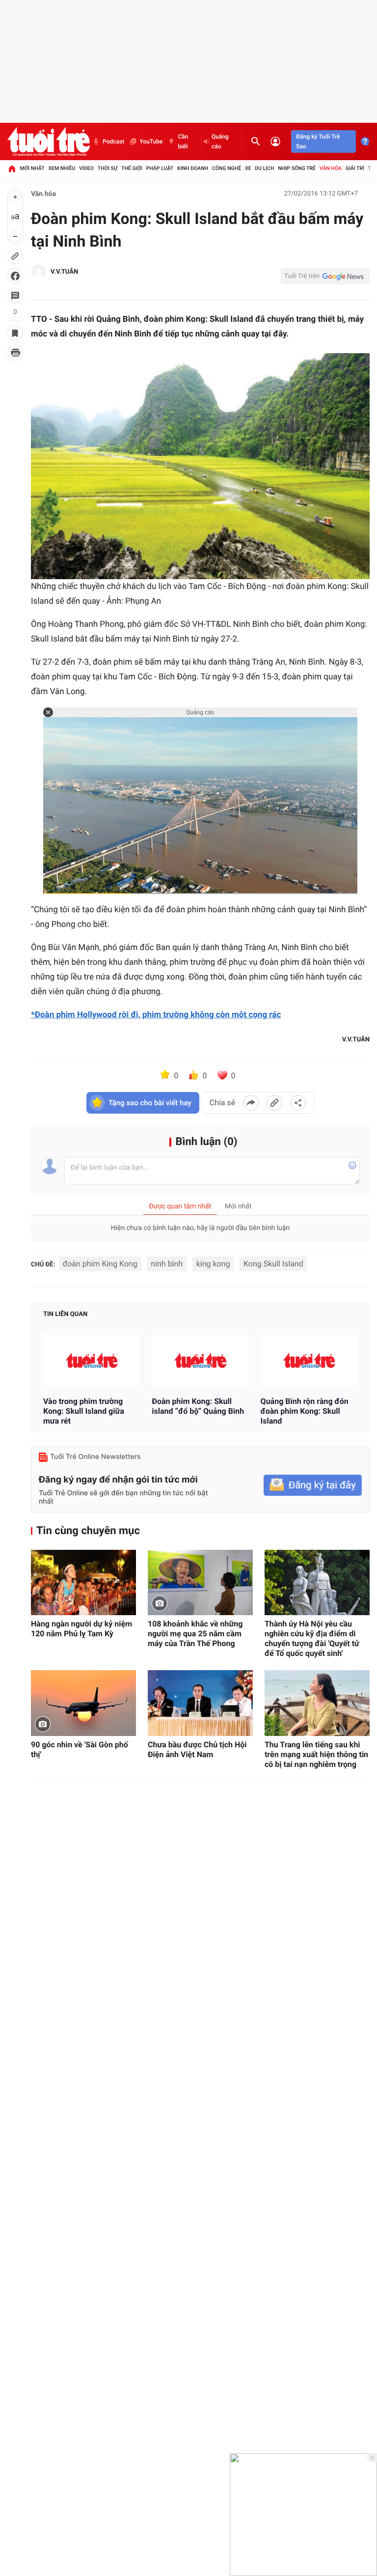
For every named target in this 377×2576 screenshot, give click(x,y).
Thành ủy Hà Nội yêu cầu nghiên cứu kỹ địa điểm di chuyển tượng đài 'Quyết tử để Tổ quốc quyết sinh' (312, 1638)
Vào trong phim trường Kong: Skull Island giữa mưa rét (84, 1411)
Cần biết (183, 141)
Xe (248, 168)
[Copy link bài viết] (274, 1103)
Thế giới (132, 168)
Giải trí (355, 168)
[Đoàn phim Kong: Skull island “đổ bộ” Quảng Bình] (200, 1360)
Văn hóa (331, 168)
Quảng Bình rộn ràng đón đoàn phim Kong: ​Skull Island (305, 1411)
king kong (213, 1264)
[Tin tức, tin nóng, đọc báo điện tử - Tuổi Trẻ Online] (49, 141)
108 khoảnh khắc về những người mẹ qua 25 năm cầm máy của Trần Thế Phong (195, 1634)
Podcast (113, 141)
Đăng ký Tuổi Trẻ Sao (318, 141)
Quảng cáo (220, 141)
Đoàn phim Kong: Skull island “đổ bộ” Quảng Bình (198, 1406)
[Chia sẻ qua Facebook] (251, 1103)
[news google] (325, 276)
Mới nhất (32, 168)
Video (86, 168)
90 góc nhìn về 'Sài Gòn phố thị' (80, 1750)
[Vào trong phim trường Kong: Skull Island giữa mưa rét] (92, 1360)
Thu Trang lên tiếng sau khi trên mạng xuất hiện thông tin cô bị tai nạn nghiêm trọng (316, 1754)
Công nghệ (227, 168)
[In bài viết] (15, 353)
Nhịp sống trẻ (297, 168)
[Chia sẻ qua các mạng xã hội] (298, 1103)
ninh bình (167, 1264)
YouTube (151, 141)
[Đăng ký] (313, 1485)
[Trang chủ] (12, 168)
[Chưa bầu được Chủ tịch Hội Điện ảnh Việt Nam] (200, 1703)
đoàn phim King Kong (100, 1264)
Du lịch (264, 168)
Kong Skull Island (273, 1264)
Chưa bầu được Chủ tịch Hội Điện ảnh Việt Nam (197, 1750)
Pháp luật (160, 168)
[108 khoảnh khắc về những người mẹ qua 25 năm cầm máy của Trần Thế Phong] (200, 1583)
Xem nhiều (62, 168)
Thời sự (108, 168)
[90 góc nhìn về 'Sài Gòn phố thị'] (83, 1703)
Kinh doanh (193, 168)
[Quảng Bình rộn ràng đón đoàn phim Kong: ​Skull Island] (309, 1360)
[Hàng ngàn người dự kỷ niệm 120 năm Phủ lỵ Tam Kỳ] (83, 1583)
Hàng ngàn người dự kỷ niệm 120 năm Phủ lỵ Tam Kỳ (81, 1629)
